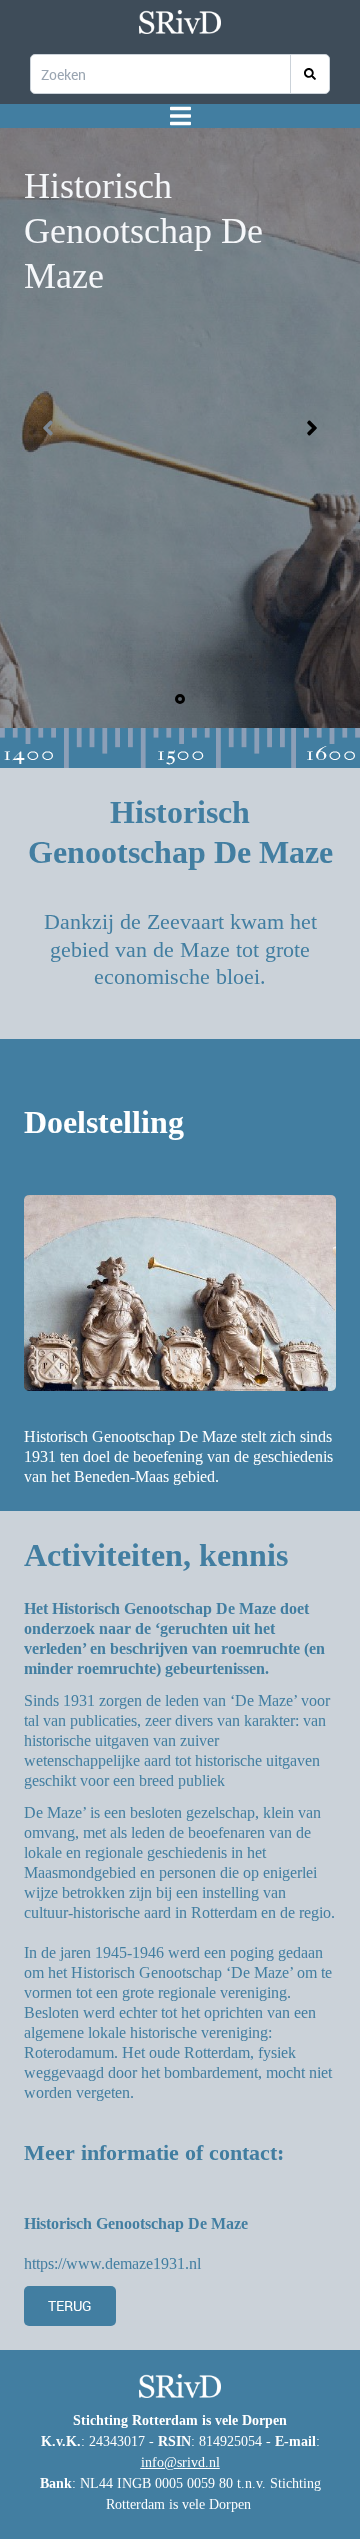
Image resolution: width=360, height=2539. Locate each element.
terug (70, 2305)
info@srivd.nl (180, 2462)
